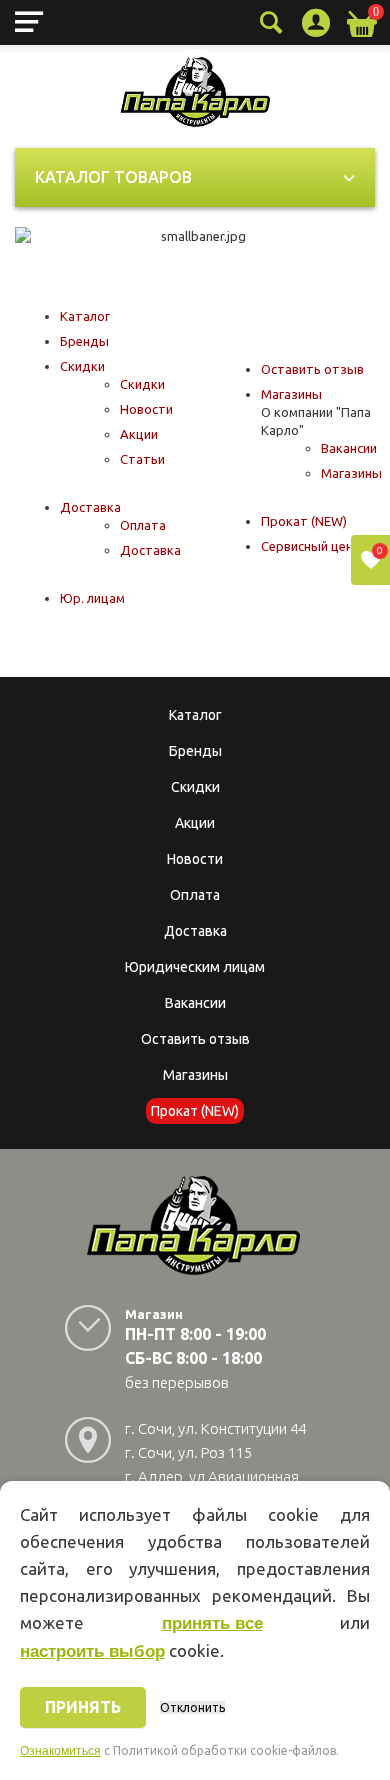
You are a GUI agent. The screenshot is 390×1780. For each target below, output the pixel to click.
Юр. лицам (92, 598)
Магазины (291, 394)
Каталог (85, 316)
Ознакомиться (60, 1751)
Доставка (90, 507)
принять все (212, 1623)
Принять (83, 1707)
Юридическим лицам (195, 967)
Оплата (143, 525)
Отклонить (192, 1707)
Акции (139, 434)
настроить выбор (92, 1651)
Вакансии (349, 448)
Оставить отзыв (312, 369)
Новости (146, 409)
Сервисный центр (315, 546)
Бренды (84, 341)
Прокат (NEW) (304, 521)
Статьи (142, 459)
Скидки (82, 366)
